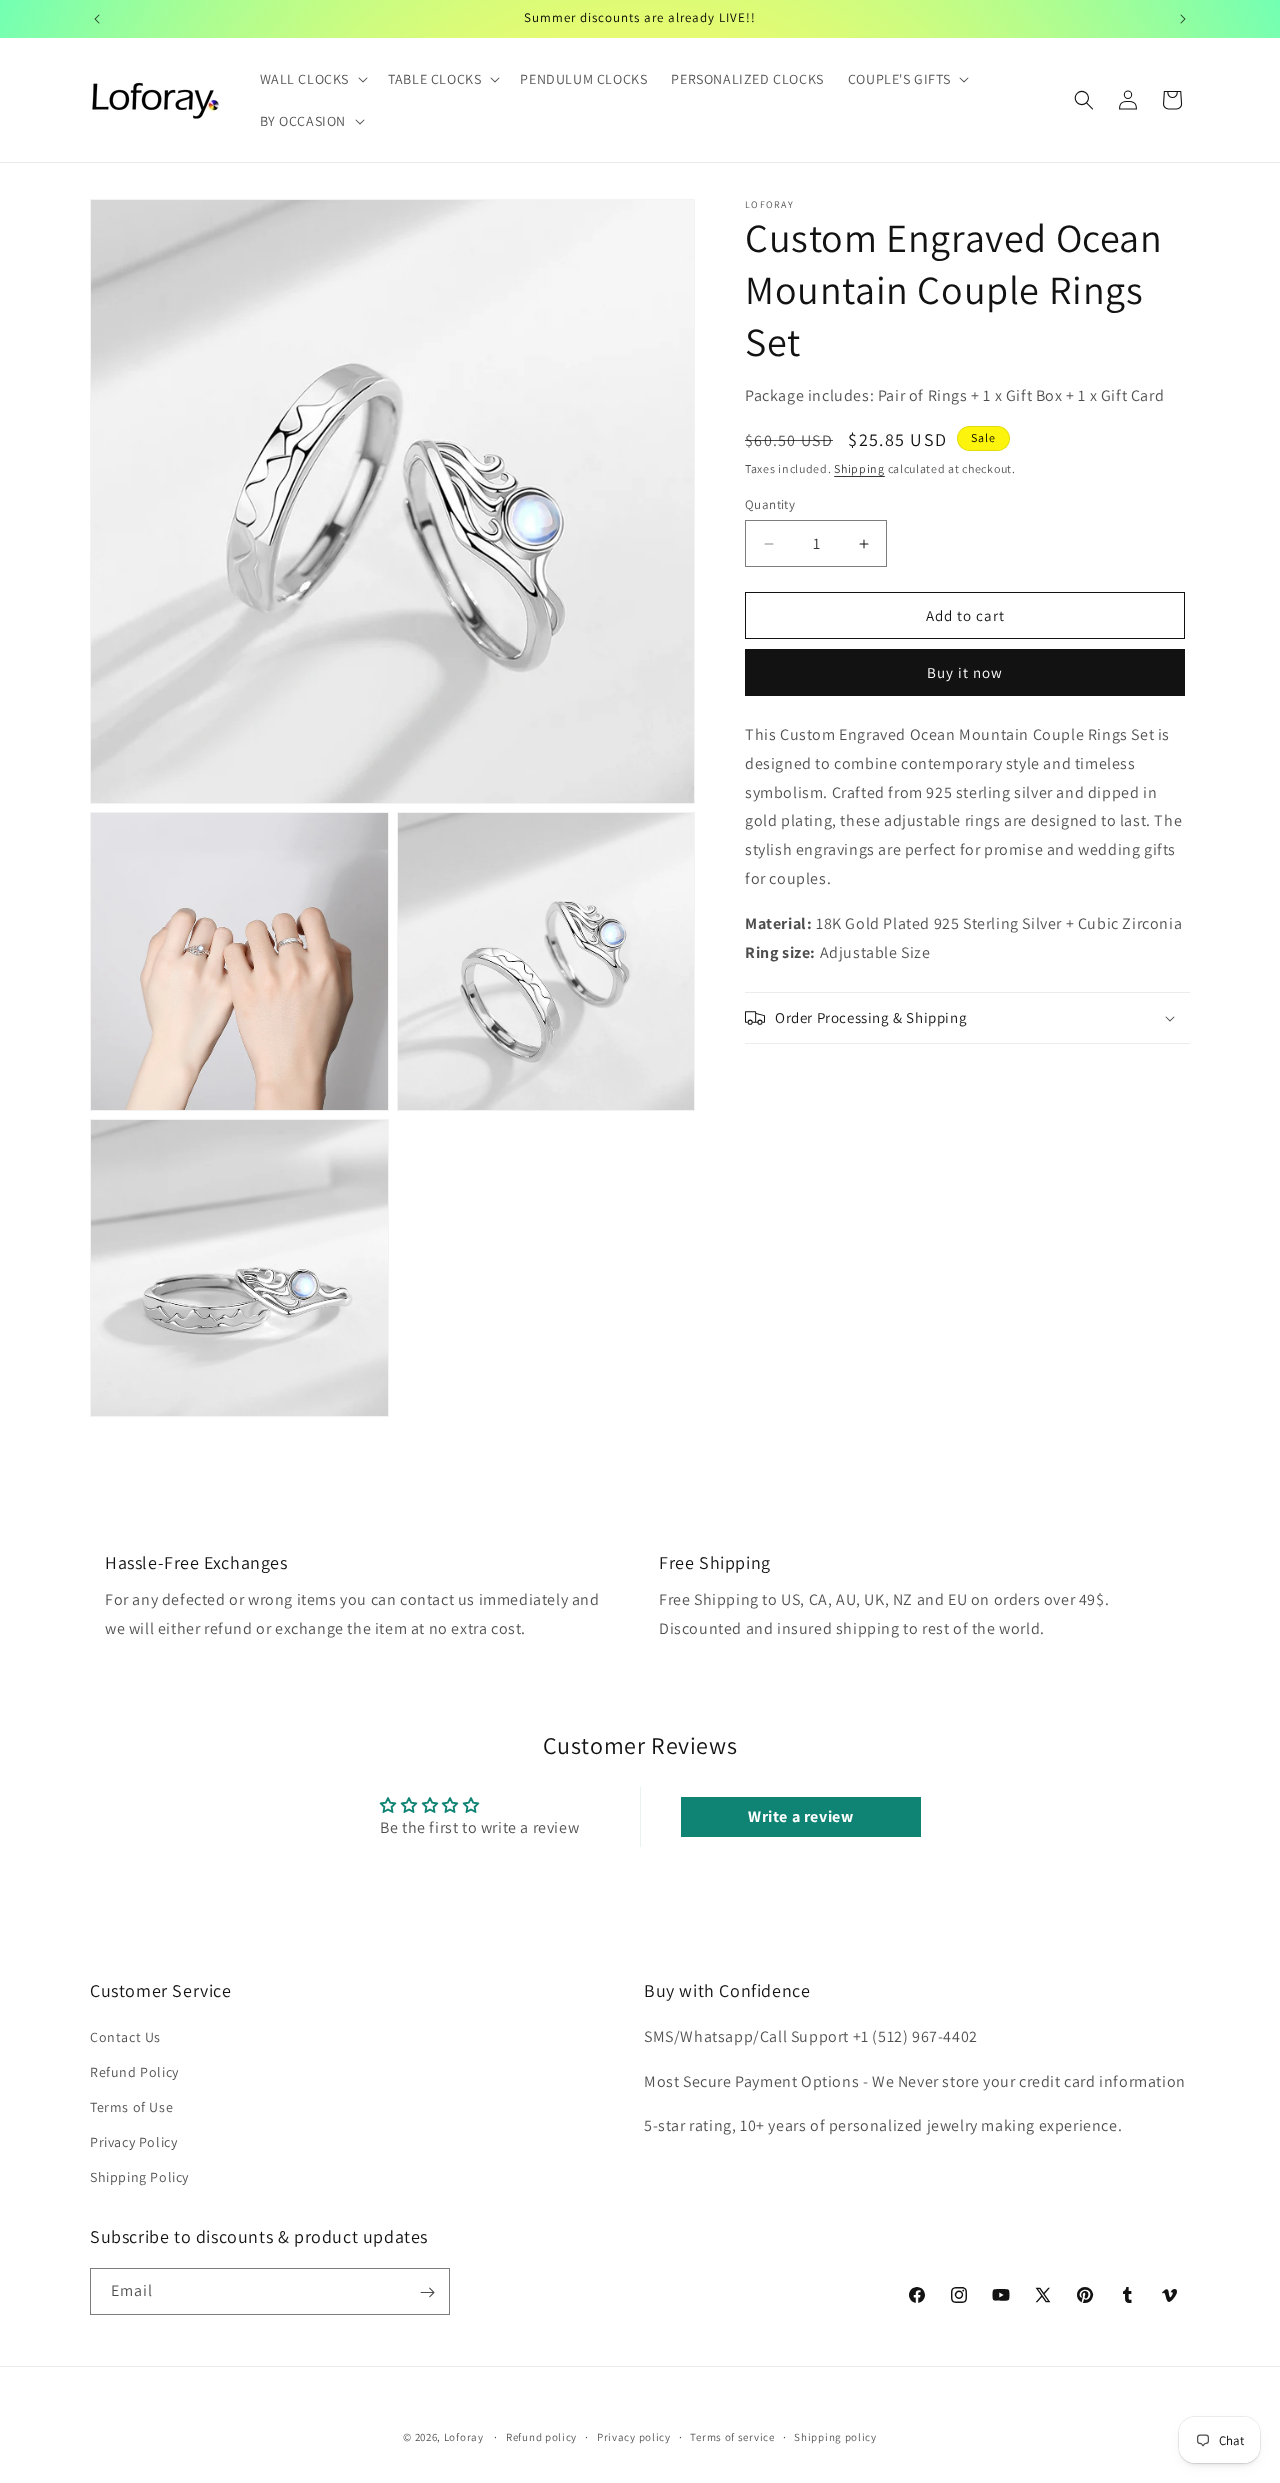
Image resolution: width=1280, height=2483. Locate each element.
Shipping (859, 468)
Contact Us (125, 2036)
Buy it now (965, 672)
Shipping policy (835, 2436)
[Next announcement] (1183, 19)
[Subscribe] (427, 2292)
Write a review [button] (800, 1816)
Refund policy (541, 2436)
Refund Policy (134, 2071)
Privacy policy (634, 2436)
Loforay (464, 2437)
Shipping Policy (139, 2177)
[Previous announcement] (97, 19)
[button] (312, 79)
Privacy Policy (133, 2142)
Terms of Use (131, 2107)
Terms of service (732, 2436)
